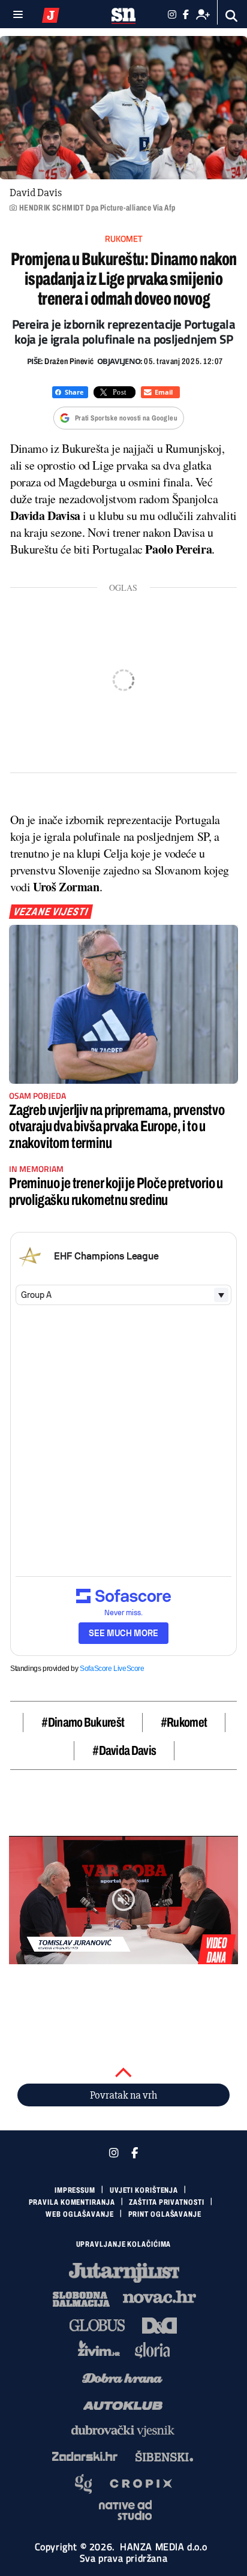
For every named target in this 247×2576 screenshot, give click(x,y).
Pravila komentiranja (72, 2202)
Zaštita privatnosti (166, 2202)
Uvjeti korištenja (144, 2190)
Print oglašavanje (165, 2214)
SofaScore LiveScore (112, 1669)
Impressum (75, 2190)
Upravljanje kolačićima (124, 2244)
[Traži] (232, 16)
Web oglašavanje (80, 2214)
